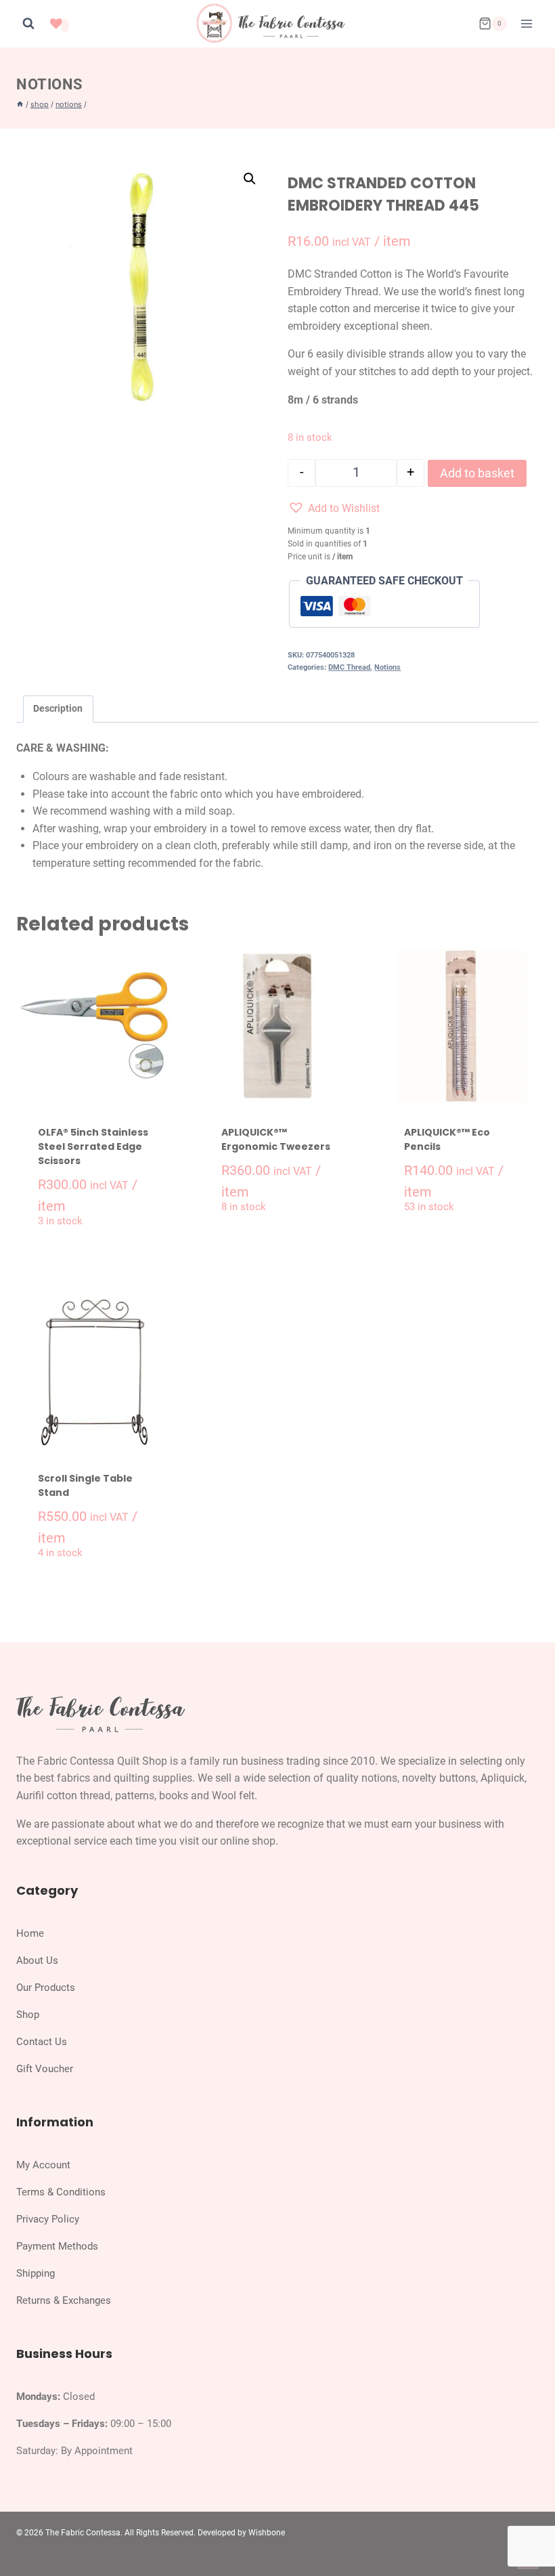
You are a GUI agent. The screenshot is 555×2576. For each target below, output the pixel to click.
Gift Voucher (45, 2069)
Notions (50, 84)
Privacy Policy (48, 2219)
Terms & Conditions (61, 2192)
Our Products (46, 1988)
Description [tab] (58, 709)
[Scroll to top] (530, 2534)
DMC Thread (349, 667)
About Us (37, 1960)
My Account (43, 2165)
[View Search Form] (28, 24)
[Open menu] (526, 23)
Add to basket (477, 473)
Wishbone (267, 2533)
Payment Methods (57, 2246)
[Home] (20, 104)
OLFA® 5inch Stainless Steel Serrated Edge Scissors (93, 1146)
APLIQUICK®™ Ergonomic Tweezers (276, 1139)
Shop (28, 2015)
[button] (250, 179)
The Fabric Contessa (83, 2533)
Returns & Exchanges (64, 2300)
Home (30, 1933)
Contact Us (42, 2042)
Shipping (36, 2273)
